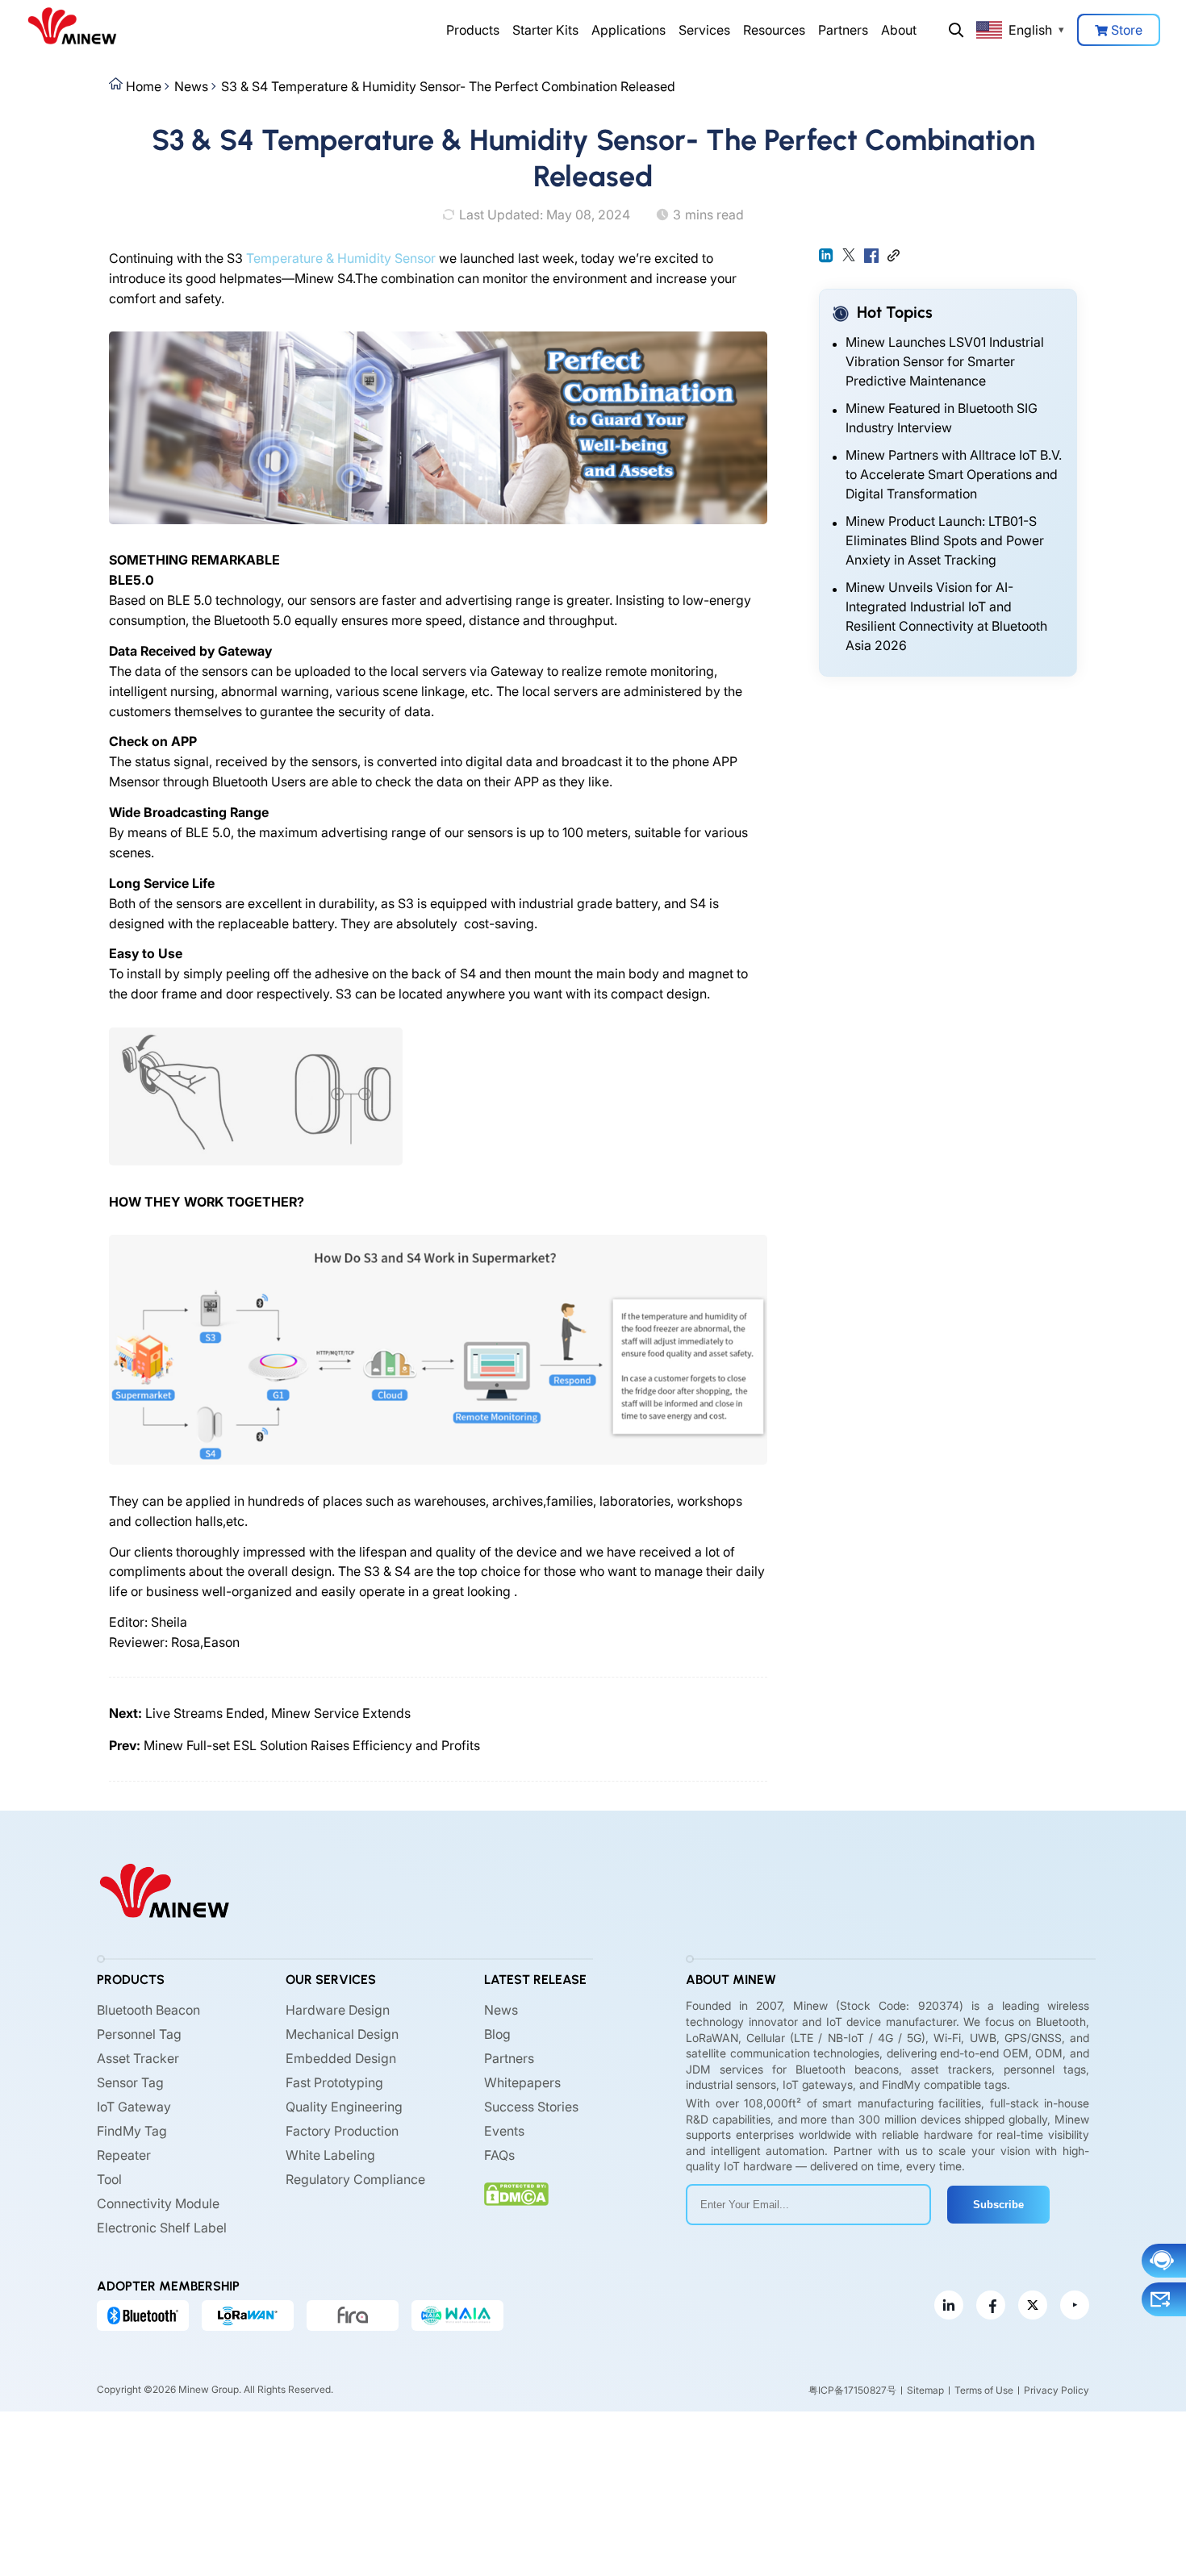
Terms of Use (984, 2390)
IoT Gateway (134, 2107)
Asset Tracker (138, 2058)
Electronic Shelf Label (162, 2228)
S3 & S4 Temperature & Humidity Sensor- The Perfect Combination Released (448, 86)
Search (956, 30)
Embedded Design (341, 2058)
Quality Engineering (344, 2107)
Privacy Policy (1057, 2390)
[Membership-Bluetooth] (143, 2315)
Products (473, 30)
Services (704, 30)
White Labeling (330, 2155)
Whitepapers (522, 2082)
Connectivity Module (158, 2203)
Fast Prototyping (334, 2082)
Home (144, 86)
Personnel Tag (139, 2034)
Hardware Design (338, 2010)
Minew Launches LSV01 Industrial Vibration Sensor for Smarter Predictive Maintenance (945, 361)
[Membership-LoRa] (248, 2315)
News (191, 86)
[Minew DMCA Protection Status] (516, 2194)
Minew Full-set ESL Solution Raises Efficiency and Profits (312, 1745)
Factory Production (342, 2131)
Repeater (124, 2155)
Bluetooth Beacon (148, 2010)
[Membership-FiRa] (353, 2315)
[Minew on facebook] (991, 2305)
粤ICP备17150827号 (852, 2390)
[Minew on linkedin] (949, 2305)
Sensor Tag (130, 2082)
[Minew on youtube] (1075, 2305)
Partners (843, 30)
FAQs (499, 2155)
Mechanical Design (342, 2034)
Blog (497, 2034)
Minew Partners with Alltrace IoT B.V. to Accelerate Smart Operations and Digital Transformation (954, 474)
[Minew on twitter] (1033, 2305)
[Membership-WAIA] (457, 2315)
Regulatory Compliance (355, 2179)
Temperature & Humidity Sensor (341, 258)
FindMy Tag (132, 2131)
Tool (109, 2179)
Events (504, 2131)
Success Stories (531, 2107)
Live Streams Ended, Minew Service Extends (278, 1713)
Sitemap (925, 2390)
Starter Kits (545, 30)
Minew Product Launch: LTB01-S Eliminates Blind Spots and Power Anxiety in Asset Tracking (945, 540)
